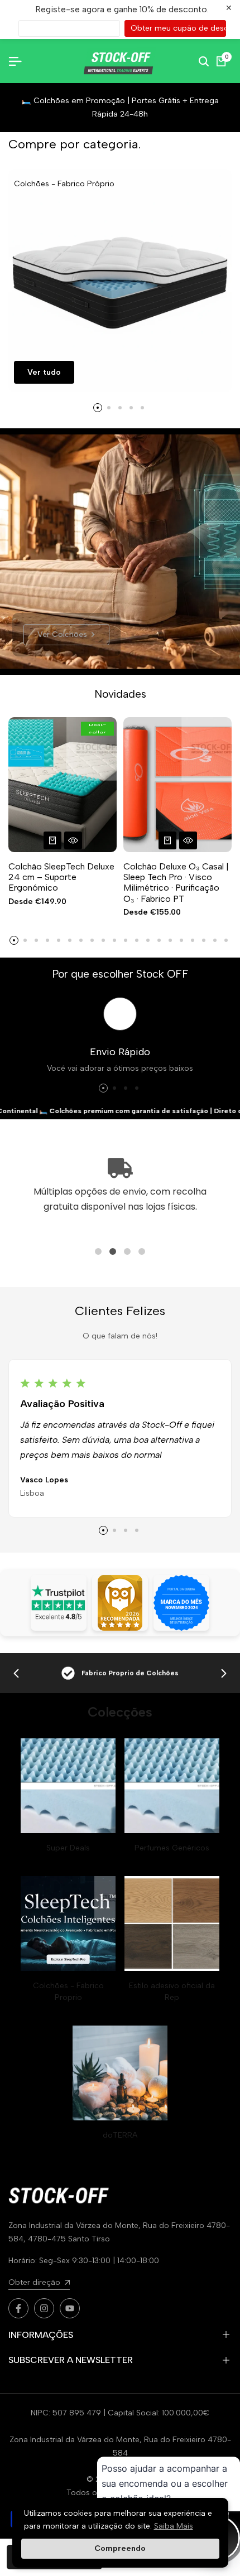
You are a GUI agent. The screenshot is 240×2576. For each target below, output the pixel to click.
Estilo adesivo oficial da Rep (172, 1992)
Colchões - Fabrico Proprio (68, 1992)
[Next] (224, 1673)
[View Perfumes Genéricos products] (172, 1786)
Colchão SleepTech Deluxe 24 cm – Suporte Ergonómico (61, 877)
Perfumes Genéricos (172, 1848)
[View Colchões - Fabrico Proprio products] (68, 1923)
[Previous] (16, 1673)
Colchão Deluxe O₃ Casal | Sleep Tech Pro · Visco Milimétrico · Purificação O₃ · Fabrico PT (176, 883)
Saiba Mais (174, 2526)
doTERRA (120, 2135)
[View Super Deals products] (68, 1786)
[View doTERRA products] (120, 2073)
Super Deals (68, 1848)
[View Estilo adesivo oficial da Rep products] (172, 1923)
